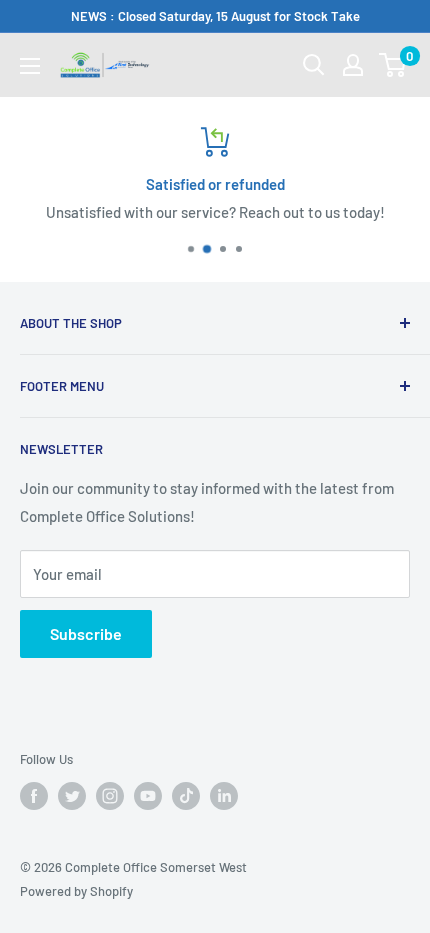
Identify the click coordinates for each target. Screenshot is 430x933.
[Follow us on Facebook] (34, 796)
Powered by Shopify (76, 891)
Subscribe (86, 633)
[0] (393, 65)
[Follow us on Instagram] (110, 796)
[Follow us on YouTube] (148, 796)
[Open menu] (30, 66)
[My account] (353, 65)
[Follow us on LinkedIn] (224, 796)
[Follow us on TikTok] (186, 796)
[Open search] (314, 65)
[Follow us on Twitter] (72, 796)
